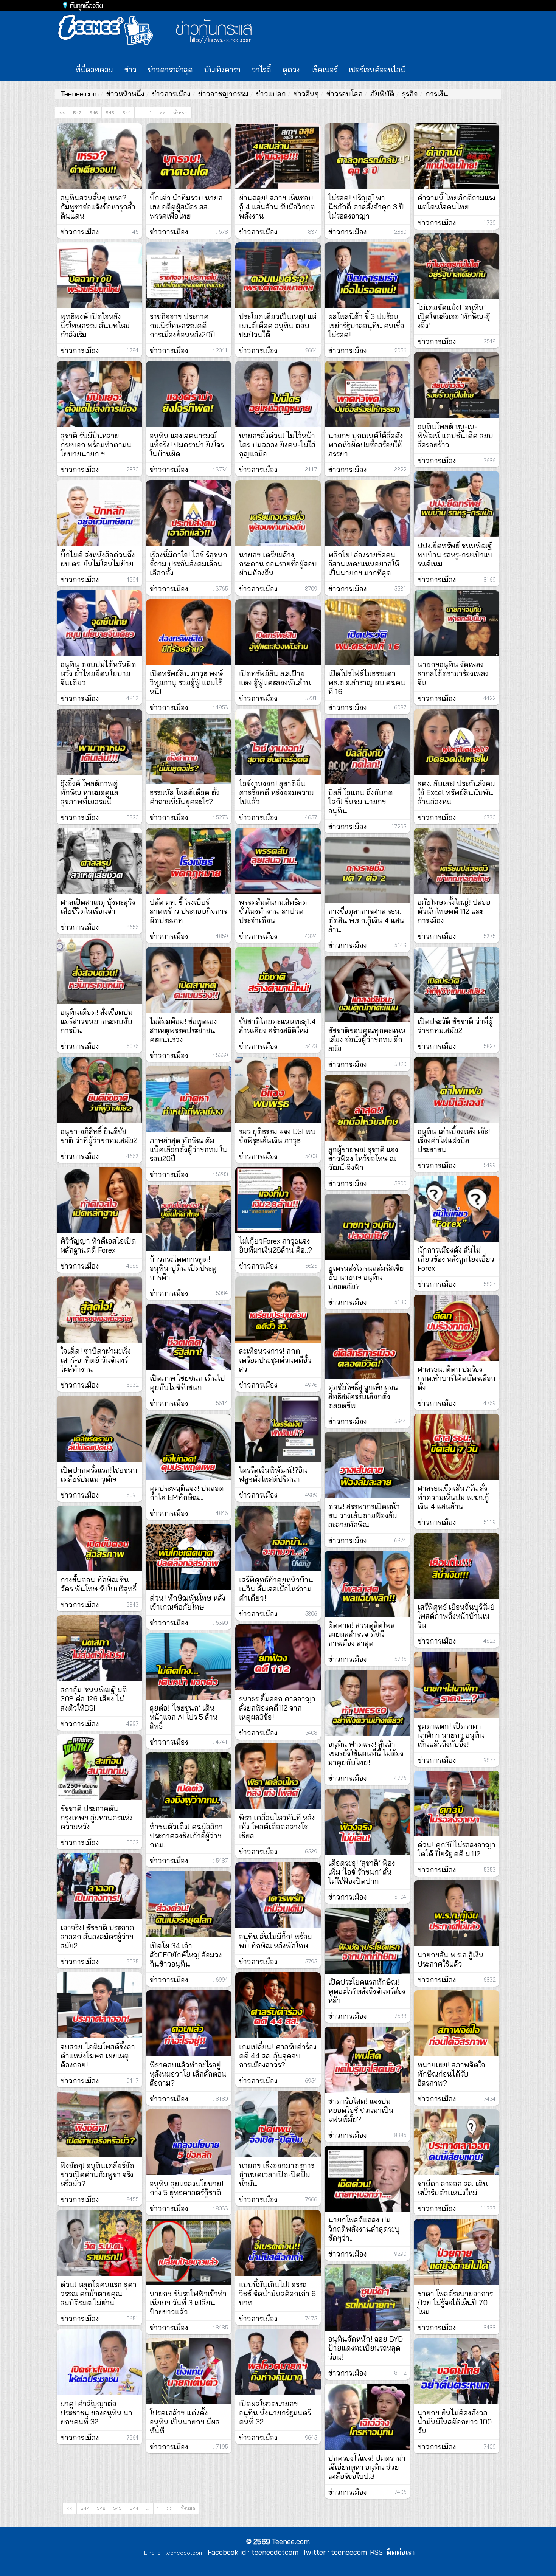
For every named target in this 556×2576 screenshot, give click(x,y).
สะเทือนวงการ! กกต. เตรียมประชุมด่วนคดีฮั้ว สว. (275, 1360)
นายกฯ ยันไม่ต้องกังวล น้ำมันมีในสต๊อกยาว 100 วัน (455, 2422)
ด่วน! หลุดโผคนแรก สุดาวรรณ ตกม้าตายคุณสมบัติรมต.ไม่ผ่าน (99, 2294)
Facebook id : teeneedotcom (251, 2552)
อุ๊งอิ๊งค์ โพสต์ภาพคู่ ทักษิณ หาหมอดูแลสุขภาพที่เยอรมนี (89, 792)
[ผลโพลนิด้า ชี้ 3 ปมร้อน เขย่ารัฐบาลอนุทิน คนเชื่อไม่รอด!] (367, 275)
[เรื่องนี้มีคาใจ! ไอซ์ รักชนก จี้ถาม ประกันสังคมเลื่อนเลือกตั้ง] (189, 513)
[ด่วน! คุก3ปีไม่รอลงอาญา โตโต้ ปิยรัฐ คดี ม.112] (457, 1804)
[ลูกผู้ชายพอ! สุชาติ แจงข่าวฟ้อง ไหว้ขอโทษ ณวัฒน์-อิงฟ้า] (367, 1108)
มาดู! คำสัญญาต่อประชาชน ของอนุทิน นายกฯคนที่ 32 (96, 2413)
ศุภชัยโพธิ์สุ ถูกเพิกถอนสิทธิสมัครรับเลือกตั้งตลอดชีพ (363, 1396)
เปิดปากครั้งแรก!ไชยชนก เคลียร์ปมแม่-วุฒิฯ (99, 1475)
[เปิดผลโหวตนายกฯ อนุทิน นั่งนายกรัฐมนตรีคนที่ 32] (278, 2362)
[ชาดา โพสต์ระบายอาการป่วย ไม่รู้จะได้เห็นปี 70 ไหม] (457, 2252)
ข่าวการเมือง (171, 94)
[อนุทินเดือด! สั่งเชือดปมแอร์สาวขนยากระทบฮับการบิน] (99, 971)
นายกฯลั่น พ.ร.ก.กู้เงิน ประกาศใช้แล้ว (451, 1959)
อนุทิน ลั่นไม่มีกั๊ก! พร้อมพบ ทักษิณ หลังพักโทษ (276, 1941)
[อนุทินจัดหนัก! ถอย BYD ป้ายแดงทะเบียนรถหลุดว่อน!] (367, 2298)
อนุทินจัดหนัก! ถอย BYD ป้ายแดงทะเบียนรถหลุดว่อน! (366, 2348)
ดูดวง (291, 70)
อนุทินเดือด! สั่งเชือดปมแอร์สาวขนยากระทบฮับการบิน (97, 1021)
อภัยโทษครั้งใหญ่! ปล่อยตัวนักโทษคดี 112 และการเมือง (454, 911)
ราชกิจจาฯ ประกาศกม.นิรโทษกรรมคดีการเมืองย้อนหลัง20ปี (182, 326)
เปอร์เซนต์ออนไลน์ (377, 70)
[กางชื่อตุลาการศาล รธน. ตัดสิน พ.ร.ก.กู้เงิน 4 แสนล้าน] (367, 870)
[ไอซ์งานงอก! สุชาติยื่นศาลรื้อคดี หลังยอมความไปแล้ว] (278, 742)
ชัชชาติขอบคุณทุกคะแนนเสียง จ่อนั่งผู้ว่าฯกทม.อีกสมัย (367, 1039)
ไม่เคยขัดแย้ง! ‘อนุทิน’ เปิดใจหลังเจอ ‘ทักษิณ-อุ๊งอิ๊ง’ (454, 316)
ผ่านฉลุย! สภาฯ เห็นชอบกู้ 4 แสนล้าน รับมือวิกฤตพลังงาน (277, 207)
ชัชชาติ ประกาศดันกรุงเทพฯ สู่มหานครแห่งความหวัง (97, 1818)
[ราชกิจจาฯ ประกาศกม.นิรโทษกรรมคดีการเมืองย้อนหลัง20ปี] (189, 275)
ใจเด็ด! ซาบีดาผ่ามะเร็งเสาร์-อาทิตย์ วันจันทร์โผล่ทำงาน (96, 1360)
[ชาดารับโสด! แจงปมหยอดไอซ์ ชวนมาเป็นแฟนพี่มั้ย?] (367, 2060)
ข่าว (130, 70)
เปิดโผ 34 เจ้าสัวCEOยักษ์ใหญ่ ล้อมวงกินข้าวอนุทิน (186, 1955)
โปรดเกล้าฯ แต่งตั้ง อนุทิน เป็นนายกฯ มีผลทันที (185, 2422)
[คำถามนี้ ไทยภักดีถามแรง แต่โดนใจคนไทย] (457, 156)
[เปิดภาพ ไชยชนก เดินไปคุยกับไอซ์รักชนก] (189, 1337)
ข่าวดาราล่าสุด (170, 70)
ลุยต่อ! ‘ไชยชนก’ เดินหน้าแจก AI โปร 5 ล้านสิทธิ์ (184, 1717)
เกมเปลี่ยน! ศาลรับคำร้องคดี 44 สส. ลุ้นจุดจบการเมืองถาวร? (278, 2056)
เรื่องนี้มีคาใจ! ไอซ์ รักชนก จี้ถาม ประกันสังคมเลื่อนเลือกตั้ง (189, 564)
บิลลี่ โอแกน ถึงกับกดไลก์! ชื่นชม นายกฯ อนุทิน (361, 802)
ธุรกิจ (410, 94)
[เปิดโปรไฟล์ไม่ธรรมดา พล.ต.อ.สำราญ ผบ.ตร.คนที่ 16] (367, 632)
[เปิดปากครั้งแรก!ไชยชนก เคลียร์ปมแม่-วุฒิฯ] (99, 1429)
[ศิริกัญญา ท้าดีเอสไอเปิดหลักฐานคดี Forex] (99, 1200)
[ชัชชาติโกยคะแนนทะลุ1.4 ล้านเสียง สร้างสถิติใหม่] (278, 980)
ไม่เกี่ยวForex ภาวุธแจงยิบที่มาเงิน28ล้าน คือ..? (276, 1245)
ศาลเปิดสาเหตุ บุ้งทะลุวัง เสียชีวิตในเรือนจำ (98, 907)
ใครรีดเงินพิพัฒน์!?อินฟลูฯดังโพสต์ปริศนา (273, 1475)
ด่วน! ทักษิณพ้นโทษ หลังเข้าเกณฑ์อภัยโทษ (188, 1602)
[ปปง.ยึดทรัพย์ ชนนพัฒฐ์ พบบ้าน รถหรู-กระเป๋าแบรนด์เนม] (457, 504)
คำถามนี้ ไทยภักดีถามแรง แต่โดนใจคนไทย (457, 202)
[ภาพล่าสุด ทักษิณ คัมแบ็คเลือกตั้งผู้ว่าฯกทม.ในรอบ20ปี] (189, 1099)
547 (77, 112)
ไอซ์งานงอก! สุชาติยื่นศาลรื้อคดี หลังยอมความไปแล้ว (276, 792)
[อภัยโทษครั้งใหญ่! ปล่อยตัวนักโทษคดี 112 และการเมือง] (457, 861)
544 (126, 112)
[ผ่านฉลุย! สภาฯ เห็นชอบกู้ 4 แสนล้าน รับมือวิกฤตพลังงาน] (278, 156)
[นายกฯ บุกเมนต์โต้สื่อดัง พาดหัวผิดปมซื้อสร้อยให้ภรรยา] (367, 394)
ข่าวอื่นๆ (306, 94)
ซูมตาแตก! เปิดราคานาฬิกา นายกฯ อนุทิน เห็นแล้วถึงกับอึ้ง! (451, 1735)
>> (162, 112)
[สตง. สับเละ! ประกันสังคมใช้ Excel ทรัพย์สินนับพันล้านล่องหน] (457, 742)
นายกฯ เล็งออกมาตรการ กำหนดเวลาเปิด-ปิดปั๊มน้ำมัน (277, 2174)
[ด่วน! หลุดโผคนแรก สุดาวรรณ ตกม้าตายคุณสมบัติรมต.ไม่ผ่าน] (99, 2243)
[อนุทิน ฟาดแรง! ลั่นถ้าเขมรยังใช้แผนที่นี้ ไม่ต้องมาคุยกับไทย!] (367, 1703)
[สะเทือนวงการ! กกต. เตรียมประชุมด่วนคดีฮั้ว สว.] (278, 1310)
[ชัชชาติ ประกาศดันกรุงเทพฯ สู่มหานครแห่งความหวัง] (99, 1767)
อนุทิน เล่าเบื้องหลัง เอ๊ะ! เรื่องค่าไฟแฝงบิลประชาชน (454, 1140)
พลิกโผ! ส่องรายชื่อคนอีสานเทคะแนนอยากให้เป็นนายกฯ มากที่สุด (364, 564)
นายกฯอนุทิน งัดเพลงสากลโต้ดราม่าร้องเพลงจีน (453, 673)
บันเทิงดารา (222, 70)
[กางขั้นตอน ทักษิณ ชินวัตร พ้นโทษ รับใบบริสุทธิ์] (99, 1539)
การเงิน (437, 94)
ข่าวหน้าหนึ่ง (125, 94)
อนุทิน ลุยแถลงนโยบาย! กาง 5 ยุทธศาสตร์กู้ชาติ (187, 2188)
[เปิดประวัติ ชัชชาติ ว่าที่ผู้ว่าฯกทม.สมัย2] (457, 980)
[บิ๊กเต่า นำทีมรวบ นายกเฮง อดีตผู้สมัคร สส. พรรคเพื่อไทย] (189, 156)
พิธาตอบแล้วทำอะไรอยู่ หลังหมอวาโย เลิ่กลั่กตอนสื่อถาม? (188, 2074)
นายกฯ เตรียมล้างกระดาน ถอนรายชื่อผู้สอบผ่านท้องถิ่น (278, 564)
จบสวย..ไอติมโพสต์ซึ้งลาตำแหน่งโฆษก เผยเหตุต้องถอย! (98, 2056)
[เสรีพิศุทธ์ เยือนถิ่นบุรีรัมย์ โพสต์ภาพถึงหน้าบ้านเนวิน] (457, 1566)
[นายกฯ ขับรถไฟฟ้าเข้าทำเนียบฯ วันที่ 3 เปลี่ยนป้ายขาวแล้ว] (189, 2252)
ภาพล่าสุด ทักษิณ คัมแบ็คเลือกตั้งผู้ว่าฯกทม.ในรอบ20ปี (189, 1149)
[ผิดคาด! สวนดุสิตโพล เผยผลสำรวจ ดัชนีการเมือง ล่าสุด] (367, 1584)
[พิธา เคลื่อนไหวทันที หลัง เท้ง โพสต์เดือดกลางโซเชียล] (278, 1777)
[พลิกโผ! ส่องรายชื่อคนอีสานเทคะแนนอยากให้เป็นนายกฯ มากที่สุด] (367, 513)
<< (62, 112)
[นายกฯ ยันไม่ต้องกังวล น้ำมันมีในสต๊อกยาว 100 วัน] (457, 2371)
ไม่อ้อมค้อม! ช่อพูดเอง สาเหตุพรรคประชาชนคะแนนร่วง (183, 1030)
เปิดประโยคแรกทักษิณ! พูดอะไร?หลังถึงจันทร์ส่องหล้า (367, 1991)
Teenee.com (80, 94)
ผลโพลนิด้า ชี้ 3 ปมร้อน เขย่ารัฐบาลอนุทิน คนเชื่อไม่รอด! (366, 326)
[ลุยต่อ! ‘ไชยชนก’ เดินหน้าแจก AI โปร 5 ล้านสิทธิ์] (189, 1666)
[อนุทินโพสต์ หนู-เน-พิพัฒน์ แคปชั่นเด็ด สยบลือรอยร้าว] (457, 385)
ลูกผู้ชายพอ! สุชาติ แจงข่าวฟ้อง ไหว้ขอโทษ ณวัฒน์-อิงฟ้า (363, 1159)
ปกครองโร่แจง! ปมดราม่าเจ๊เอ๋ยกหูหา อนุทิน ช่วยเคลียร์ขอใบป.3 (367, 2467)
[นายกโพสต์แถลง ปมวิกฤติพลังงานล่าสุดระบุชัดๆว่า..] (367, 2179)
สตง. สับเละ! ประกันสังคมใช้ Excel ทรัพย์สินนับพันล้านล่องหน (456, 792)
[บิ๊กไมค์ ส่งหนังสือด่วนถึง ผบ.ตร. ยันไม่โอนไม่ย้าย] (99, 513)
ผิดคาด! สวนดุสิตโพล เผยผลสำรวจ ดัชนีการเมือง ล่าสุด (362, 1634)
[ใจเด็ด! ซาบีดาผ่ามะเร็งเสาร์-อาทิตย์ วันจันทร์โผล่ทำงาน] (99, 1310)
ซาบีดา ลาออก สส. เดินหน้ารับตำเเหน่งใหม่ (453, 2188)
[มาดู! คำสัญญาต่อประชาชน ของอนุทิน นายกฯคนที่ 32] (99, 2362)
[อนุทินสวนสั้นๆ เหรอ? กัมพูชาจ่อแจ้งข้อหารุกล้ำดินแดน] (99, 156)
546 (93, 112)
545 (110, 112)
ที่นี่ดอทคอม (94, 70)
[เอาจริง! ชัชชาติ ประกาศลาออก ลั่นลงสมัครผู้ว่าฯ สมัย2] (99, 1886)
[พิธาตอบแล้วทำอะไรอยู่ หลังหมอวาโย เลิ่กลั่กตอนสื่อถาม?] (189, 2023)
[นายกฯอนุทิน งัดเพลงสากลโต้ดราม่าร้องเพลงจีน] (457, 623)
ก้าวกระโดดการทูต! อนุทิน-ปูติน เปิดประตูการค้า (183, 1268)
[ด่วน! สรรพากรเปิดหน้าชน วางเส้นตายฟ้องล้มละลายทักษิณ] (367, 1465)
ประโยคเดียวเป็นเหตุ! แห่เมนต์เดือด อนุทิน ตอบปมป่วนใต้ (278, 326)
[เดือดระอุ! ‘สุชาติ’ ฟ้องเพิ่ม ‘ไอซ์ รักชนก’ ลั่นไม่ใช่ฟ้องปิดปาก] (367, 1822)
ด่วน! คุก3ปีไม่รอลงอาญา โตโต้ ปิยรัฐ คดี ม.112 (457, 1849)
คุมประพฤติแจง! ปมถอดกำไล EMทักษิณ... (187, 1493)
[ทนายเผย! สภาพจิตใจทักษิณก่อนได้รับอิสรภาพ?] (457, 2023)
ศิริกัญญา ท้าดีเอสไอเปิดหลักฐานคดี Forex (98, 1245)
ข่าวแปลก (271, 94)
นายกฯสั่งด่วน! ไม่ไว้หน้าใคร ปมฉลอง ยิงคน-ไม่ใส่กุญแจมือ (277, 445)
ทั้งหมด (180, 112)
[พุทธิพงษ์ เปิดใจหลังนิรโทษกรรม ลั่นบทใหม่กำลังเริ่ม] (99, 275)
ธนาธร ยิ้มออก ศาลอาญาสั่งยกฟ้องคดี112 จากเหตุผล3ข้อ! (277, 1708)
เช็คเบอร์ (324, 70)
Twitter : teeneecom (333, 2552)
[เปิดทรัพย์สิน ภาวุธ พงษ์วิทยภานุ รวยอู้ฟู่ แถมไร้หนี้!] (189, 632)
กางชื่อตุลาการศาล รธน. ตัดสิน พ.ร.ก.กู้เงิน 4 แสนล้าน (366, 920)
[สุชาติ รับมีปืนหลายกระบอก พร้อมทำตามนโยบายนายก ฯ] (99, 394)
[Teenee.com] (109, 30)
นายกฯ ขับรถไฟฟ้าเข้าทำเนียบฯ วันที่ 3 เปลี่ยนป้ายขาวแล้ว (188, 2303)
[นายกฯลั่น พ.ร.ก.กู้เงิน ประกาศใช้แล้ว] (457, 1913)
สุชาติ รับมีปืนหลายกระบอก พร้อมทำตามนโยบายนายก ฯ (96, 445)
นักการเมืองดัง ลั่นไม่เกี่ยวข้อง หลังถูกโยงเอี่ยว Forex (456, 1259)
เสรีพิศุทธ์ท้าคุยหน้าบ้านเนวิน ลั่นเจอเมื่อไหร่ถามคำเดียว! (276, 1589)
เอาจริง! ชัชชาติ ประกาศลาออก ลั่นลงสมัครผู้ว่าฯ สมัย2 (97, 1937)
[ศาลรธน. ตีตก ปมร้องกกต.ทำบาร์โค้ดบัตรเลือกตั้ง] (457, 1328)
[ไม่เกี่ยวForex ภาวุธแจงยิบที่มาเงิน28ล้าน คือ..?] (278, 1200)
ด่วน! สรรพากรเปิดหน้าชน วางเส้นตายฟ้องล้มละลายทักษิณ (364, 1515)
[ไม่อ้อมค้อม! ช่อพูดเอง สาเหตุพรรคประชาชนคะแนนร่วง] (189, 980)
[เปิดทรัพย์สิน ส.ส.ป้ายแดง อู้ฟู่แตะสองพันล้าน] (278, 632)
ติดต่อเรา (399, 2552)
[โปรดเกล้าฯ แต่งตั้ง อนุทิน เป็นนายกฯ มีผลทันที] (189, 2371)
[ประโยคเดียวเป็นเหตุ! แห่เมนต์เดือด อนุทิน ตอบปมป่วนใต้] (278, 275)
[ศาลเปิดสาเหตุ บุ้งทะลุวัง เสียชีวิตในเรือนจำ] (99, 861)
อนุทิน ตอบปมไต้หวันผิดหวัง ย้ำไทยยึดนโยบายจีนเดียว (98, 673)
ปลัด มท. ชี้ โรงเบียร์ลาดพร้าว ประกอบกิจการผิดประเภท (188, 911)
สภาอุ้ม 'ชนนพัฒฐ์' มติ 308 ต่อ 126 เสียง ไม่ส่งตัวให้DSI (94, 1699)
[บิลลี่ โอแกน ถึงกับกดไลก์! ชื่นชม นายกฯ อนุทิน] (367, 751)
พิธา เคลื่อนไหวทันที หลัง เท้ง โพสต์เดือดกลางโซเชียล (277, 1827)
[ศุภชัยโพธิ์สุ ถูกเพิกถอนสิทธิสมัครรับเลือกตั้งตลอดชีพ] (367, 1346)
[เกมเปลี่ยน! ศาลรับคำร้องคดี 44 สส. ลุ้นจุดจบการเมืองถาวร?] (278, 2005)
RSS (376, 2552)
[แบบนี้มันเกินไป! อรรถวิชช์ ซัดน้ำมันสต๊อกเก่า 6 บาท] (278, 2243)
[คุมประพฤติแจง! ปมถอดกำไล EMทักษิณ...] (189, 1447)
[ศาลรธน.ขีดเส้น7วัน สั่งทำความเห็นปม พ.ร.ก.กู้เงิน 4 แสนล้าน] (457, 1447)
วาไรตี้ (262, 70)
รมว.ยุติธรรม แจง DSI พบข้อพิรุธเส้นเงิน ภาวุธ (277, 1136)
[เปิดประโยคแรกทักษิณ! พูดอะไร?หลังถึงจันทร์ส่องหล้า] (367, 1941)
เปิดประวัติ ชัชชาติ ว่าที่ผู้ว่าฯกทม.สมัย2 (455, 1026)
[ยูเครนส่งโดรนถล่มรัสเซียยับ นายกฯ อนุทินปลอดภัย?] (367, 1227)
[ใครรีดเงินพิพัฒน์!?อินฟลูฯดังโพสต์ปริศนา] (278, 1429)
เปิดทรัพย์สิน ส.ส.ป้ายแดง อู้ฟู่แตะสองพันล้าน (275, 678)
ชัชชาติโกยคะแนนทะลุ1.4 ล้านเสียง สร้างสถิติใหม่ (277, 1026)
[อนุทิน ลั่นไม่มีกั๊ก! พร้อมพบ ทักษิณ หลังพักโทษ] (278, 1895)
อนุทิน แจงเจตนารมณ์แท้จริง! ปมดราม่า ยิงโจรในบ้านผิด (187, 445)
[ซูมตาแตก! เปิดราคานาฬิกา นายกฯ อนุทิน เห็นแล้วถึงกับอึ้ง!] (457, 1685)
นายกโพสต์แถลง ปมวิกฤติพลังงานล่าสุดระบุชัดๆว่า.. (364, 2229)
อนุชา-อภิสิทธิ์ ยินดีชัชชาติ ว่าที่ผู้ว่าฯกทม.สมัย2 (99, 1136)
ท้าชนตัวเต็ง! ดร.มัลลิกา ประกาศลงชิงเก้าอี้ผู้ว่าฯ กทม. (186, 1836)
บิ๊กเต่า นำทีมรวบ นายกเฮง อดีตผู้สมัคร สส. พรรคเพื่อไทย (186, 207)
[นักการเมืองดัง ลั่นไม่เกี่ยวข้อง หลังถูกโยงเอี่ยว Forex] (457, 1209)
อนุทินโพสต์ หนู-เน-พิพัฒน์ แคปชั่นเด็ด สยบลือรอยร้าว (455, 436)
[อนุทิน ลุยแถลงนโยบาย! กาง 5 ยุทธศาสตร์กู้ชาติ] (189, 2143)
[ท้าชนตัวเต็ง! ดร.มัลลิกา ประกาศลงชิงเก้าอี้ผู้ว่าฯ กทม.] (189, 1786)
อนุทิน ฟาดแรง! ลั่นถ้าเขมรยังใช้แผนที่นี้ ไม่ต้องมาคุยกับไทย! (366, 1753)
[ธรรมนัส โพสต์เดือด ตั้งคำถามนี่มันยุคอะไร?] (189, 751)
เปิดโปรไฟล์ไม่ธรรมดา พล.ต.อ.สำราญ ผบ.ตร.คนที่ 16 (367, 682)
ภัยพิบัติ (382, 94)
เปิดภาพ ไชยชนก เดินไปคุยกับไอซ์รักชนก (187, 1383)
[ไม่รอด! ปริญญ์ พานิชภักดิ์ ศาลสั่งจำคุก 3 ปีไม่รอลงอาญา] (367, 156)
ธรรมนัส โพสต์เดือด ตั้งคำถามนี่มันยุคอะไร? (185, 797)
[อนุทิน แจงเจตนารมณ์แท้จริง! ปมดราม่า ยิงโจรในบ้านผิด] (189, 394)
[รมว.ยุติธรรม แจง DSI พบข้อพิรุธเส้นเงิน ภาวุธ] (278, 1090)
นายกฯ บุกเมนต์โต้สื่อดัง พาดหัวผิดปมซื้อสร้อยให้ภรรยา (366, 445)
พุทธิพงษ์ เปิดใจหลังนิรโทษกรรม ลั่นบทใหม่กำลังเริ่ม (95, 326)
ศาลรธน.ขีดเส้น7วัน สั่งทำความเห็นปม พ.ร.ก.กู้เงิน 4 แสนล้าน (453, 1497)
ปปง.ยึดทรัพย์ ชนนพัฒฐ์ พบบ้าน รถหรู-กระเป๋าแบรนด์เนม (455, 555)
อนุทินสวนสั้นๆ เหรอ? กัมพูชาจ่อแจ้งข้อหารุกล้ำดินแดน (98, 207)
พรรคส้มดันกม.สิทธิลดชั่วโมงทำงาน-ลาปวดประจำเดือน (273, 911)
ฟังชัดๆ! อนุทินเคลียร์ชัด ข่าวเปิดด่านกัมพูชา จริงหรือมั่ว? (97, 2174)
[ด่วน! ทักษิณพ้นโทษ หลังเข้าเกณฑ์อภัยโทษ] (189, 1557)
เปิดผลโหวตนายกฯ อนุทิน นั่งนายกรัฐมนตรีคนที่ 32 (275, 2413)
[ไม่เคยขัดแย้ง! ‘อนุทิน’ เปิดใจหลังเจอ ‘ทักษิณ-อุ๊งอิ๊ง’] (457, 266)
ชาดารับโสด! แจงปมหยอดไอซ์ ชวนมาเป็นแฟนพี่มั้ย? (361, 2110)
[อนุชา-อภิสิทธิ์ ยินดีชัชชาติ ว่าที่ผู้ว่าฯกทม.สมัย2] (99, 1090)
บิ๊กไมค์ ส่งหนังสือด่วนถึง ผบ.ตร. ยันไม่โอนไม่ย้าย (98, 559)
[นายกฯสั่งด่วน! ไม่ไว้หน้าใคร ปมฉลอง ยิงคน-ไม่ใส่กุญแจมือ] (278, 394)
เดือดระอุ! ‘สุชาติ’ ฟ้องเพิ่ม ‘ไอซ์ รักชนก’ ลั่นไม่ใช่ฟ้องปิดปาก (362, 1872)
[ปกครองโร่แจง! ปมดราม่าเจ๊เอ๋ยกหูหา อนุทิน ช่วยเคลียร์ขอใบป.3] (367, 2417)
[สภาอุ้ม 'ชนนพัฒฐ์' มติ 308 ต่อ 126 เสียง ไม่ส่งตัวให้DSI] (99, 1648)
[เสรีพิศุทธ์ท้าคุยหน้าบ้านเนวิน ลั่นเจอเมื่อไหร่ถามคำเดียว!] (278, 1539)
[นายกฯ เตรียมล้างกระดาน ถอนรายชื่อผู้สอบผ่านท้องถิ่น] (278, 513)
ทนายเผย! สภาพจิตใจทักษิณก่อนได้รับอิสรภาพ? (451, 2074)
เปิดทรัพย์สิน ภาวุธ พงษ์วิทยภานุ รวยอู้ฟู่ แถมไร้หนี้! (186, 682)
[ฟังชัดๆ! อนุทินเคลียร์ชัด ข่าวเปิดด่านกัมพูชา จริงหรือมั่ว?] (99, 2124)
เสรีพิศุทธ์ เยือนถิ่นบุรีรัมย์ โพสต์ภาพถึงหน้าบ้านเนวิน (456, 1616)
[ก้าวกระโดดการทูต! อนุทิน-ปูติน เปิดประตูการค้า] (189, 1218)
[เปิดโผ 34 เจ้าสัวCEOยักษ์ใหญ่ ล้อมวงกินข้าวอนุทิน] (189, 1904)
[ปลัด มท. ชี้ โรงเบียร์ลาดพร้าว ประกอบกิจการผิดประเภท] (189, 861)
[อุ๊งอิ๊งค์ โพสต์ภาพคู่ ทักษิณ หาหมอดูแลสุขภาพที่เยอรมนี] (99, 742)
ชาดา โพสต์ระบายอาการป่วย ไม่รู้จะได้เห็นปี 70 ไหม (455, 2303)
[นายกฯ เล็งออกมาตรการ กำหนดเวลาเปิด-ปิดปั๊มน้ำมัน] (278, 2124)
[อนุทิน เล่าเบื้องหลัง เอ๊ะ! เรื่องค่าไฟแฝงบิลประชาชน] (457, 1090)
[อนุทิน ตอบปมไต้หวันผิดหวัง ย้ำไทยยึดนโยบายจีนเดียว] (99, 623)
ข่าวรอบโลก (345, 94)
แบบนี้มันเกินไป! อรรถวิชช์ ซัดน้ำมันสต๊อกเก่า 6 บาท (277, 2294)
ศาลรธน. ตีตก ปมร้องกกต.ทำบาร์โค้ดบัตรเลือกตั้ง (457, 1378)
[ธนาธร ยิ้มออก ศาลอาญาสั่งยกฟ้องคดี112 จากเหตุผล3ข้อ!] (278, 1657)
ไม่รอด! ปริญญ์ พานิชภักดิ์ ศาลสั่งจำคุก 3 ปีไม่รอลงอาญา (366, 207)
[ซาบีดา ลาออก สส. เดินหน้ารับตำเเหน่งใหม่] (457, 2143)
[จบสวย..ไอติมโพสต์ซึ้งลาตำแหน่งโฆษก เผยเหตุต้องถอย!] (99, 2005)
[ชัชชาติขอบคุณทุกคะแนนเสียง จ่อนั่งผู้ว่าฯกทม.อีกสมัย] (367, 989)
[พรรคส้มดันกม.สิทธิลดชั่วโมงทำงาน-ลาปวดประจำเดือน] (278, 861)
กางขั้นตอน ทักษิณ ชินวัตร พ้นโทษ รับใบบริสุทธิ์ (99, 1584)
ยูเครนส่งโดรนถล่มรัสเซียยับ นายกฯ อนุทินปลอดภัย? (366, 1277)
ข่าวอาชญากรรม (223, 94)
